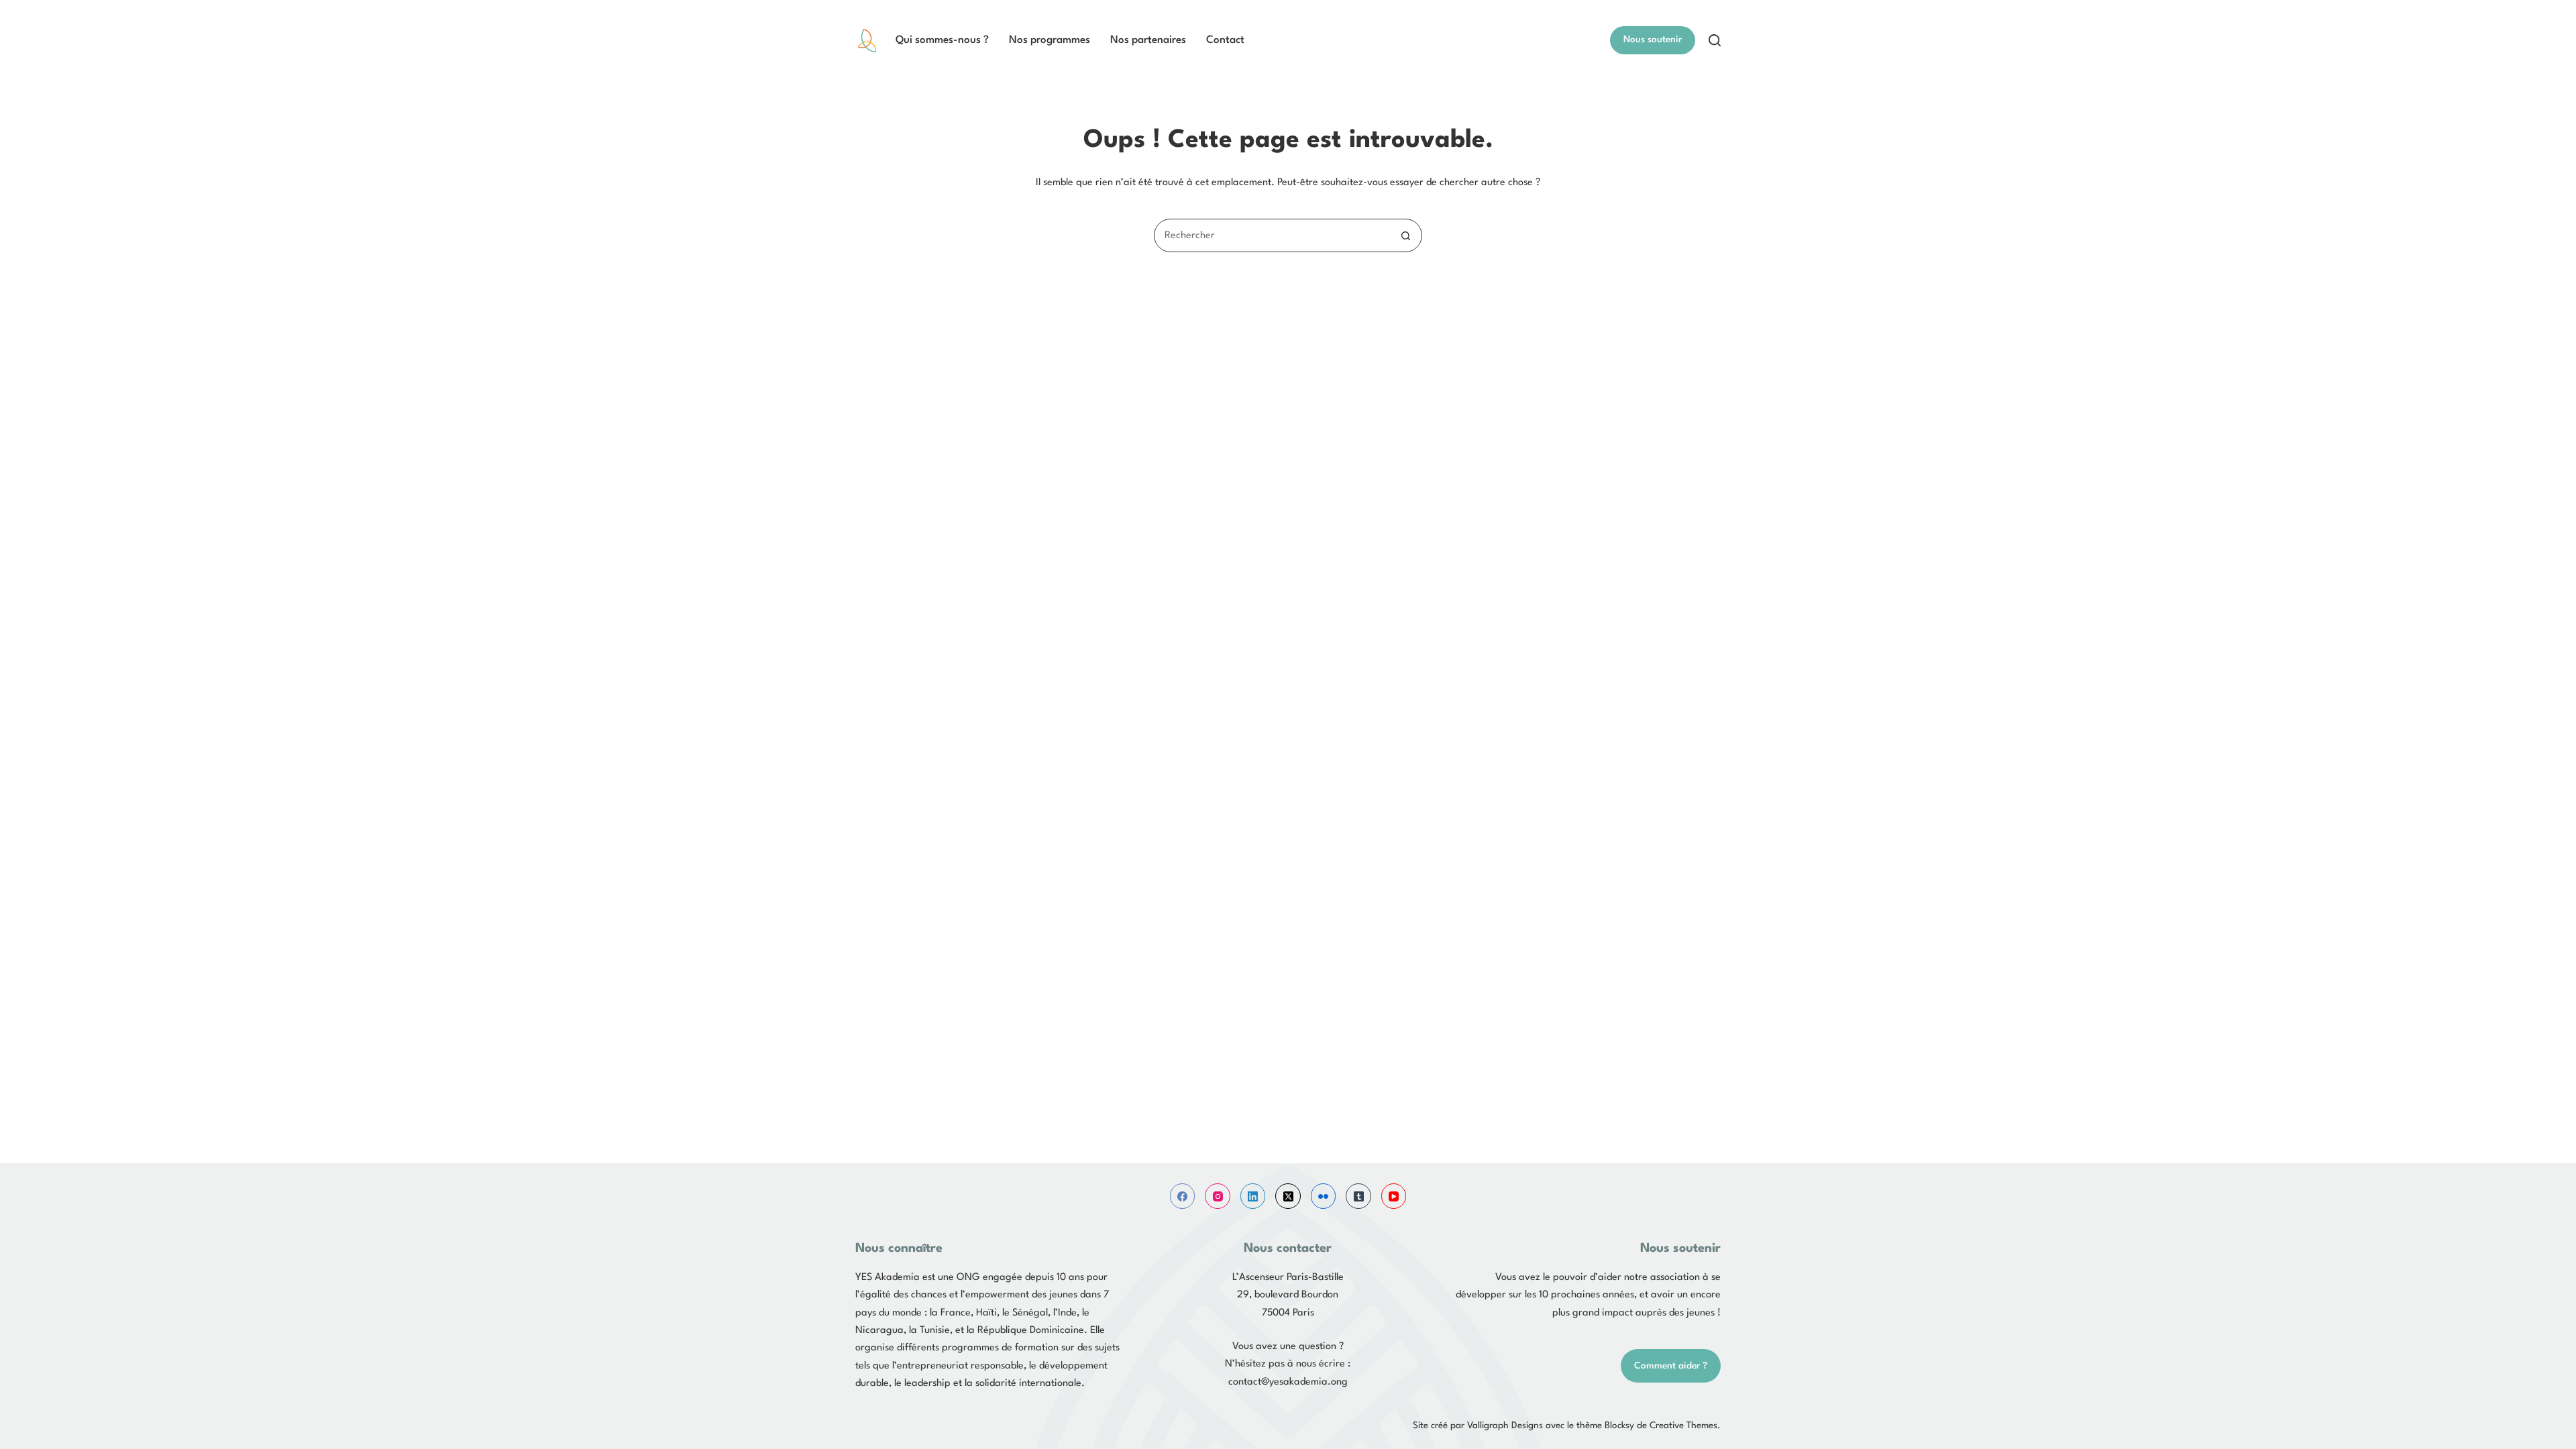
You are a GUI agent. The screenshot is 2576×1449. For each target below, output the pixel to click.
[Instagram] (1218, 1196)
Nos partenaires (1148, 40)
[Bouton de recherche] (1405, 235)
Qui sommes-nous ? (942, 40)
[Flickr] (1324, 1196)
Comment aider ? (1671, 1366)
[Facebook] (1183, 1196)
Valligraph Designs (1505, 1426)
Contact (1225, 40)
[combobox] (1272, 235)
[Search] (1715, 40)
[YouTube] (1394, 1196)
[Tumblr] (1358, 1196)
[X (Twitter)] (1288, 1196)
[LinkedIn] (1253, 1196)
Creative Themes (1683, 1426)
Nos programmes (1050, 40)
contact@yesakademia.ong (1288, 1382)
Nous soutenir (1653, 40)
